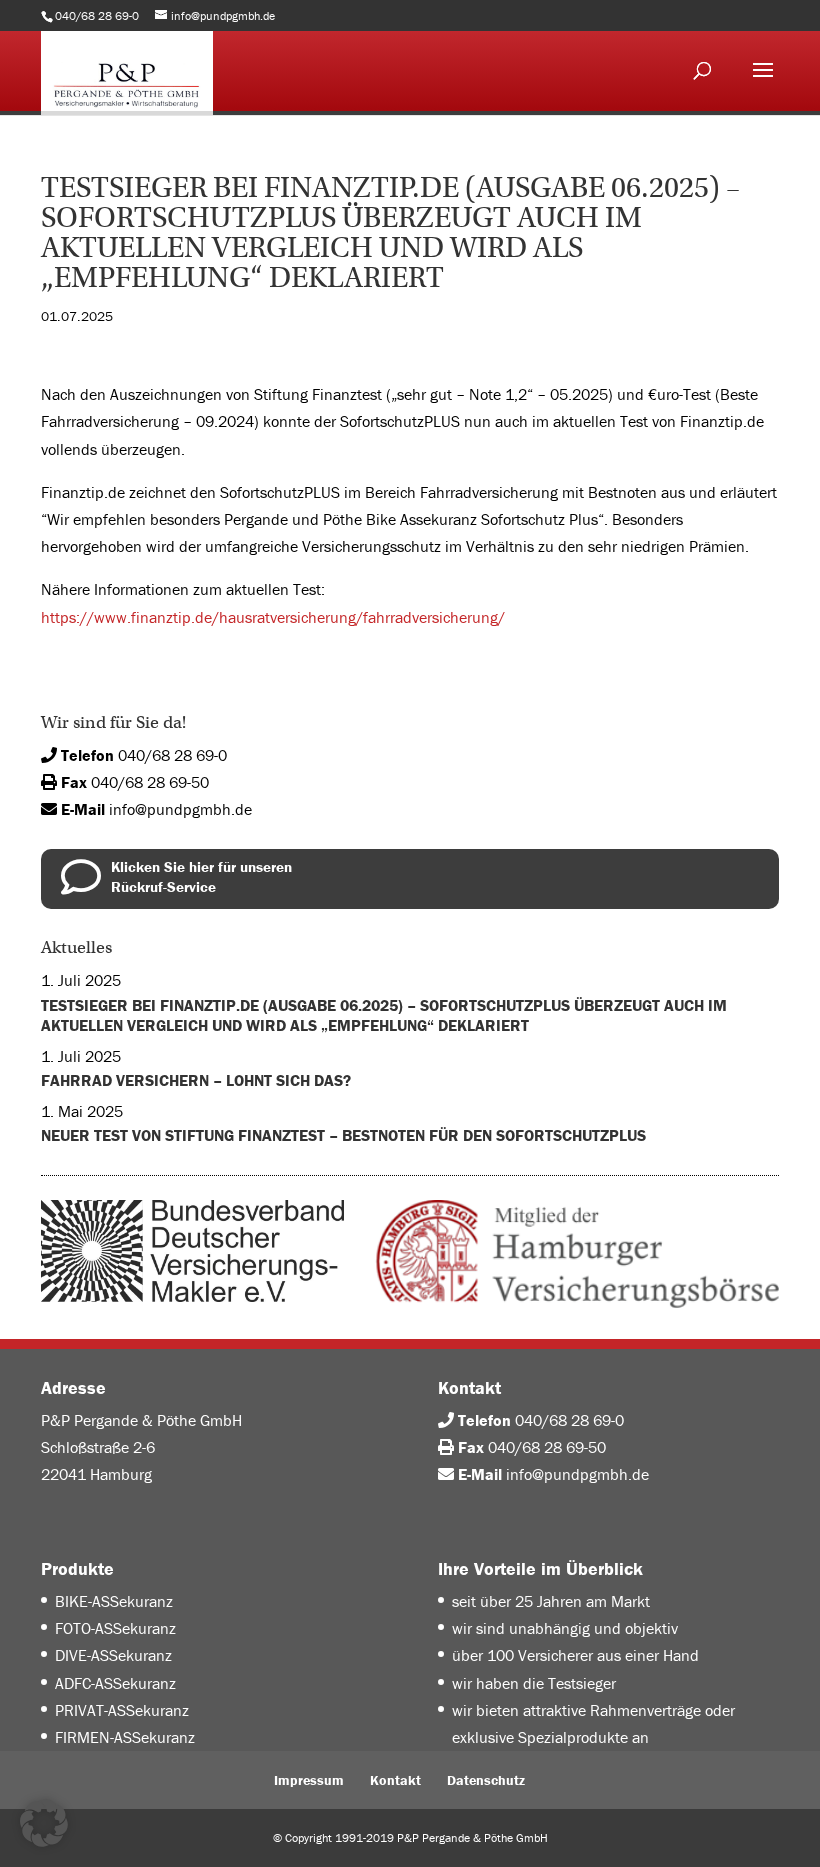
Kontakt (395, 1780)
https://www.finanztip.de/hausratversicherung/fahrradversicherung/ (273, 617)
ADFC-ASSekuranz (115, 1683)
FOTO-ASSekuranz (115, 1628)
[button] (44, 1823)
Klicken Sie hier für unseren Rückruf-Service (201, 876)
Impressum (309, 1780)
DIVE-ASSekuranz (113, 1655)
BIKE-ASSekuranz (114, 1601)
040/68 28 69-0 (172, 755)
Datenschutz (486, 1780)
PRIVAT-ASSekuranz (122, 1710)
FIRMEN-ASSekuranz (125, 1737)
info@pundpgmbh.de (180, 809)
